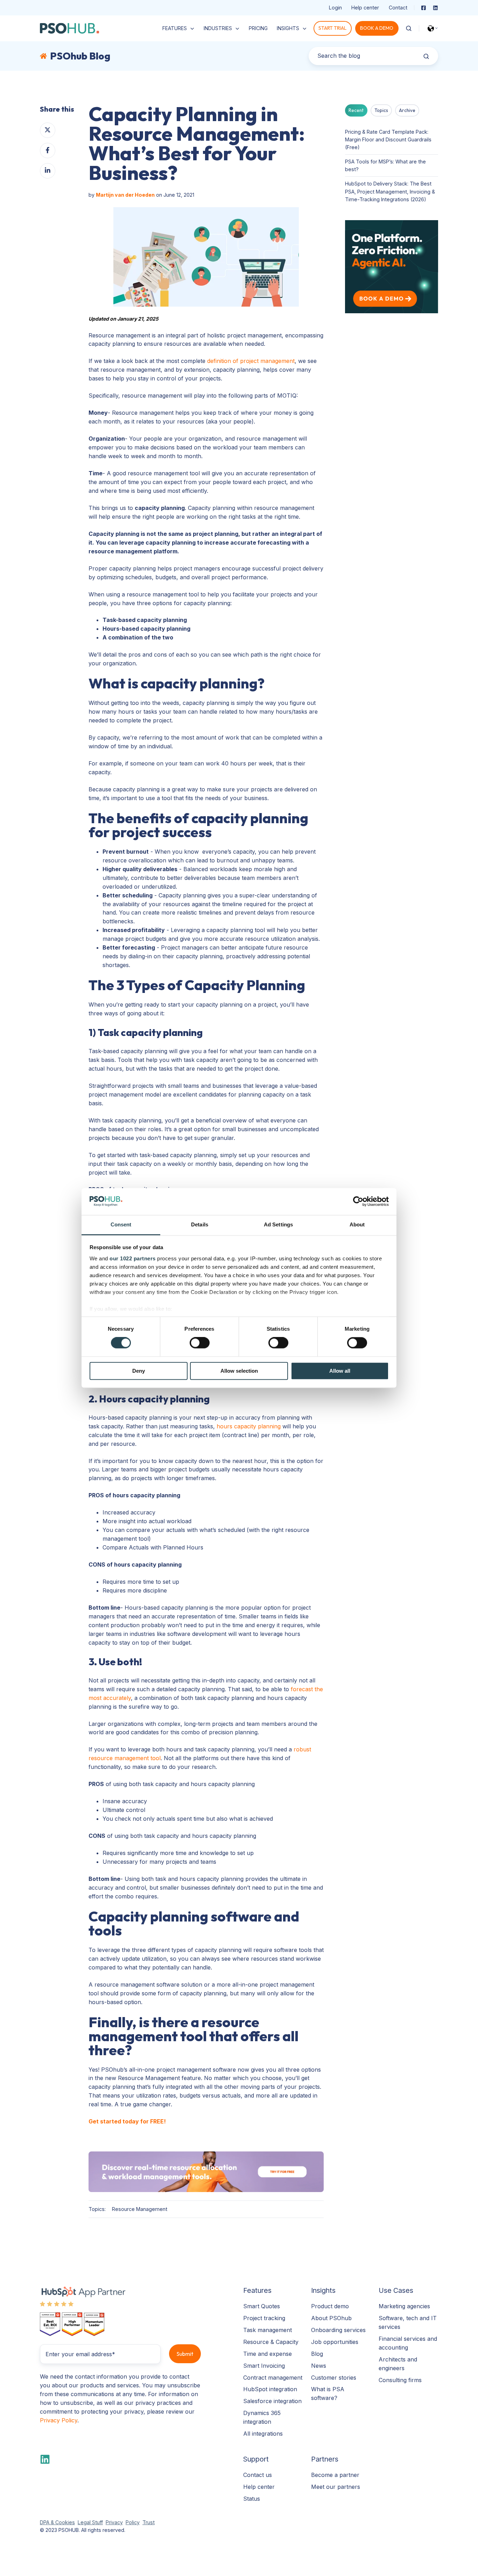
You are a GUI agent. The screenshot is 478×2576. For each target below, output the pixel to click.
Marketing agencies (404, 2306)
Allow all (340, 1371)
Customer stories (334, 2378)
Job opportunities (335, 2342)
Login (335, 8)
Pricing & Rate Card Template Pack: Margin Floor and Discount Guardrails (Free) (388, 139)
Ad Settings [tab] (278, 1224)
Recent (356, 110)
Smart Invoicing (264, 2366)
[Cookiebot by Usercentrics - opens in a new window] (358, 1202)
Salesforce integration (272, 2401)
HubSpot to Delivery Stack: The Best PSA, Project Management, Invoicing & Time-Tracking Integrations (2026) (390, 191)
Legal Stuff (90, 2522)
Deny (139, 1371)
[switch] (200, 1343)
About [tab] (357, 1224)
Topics (381, 110)
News (319, 2366)
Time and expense (268, 2354)
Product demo (330, 2306)
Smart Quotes (262, 2306)
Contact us (258, 2475)
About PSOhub (331, 2318)
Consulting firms (400, 2380)
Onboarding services (338, 2330)
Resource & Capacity (271, 2342)
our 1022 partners (133, 1258)
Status (252, 2499)
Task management (268, 2330)
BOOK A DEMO (377, 28)
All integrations (263, 2434)
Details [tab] (200, 1224)
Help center (365, 8)
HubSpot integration (270, 2389)
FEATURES (175, 28)
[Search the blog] (426, 56)
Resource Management (140, 2209)
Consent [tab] (121, 1224)
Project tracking (264, 2318)
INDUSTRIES (218, 28)
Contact (398, 8)
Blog (317, 2354)
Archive (407, 110)
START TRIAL (332, 28)
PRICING (258, 28)
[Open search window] (409, 28)
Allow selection (239, 1371)
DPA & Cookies (57, 2522)
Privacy (114, 2522)
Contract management (273, 2378)
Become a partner (335, 2475)
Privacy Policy (59, 2420)
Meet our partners (336, 2487)
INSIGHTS (288, 28)
